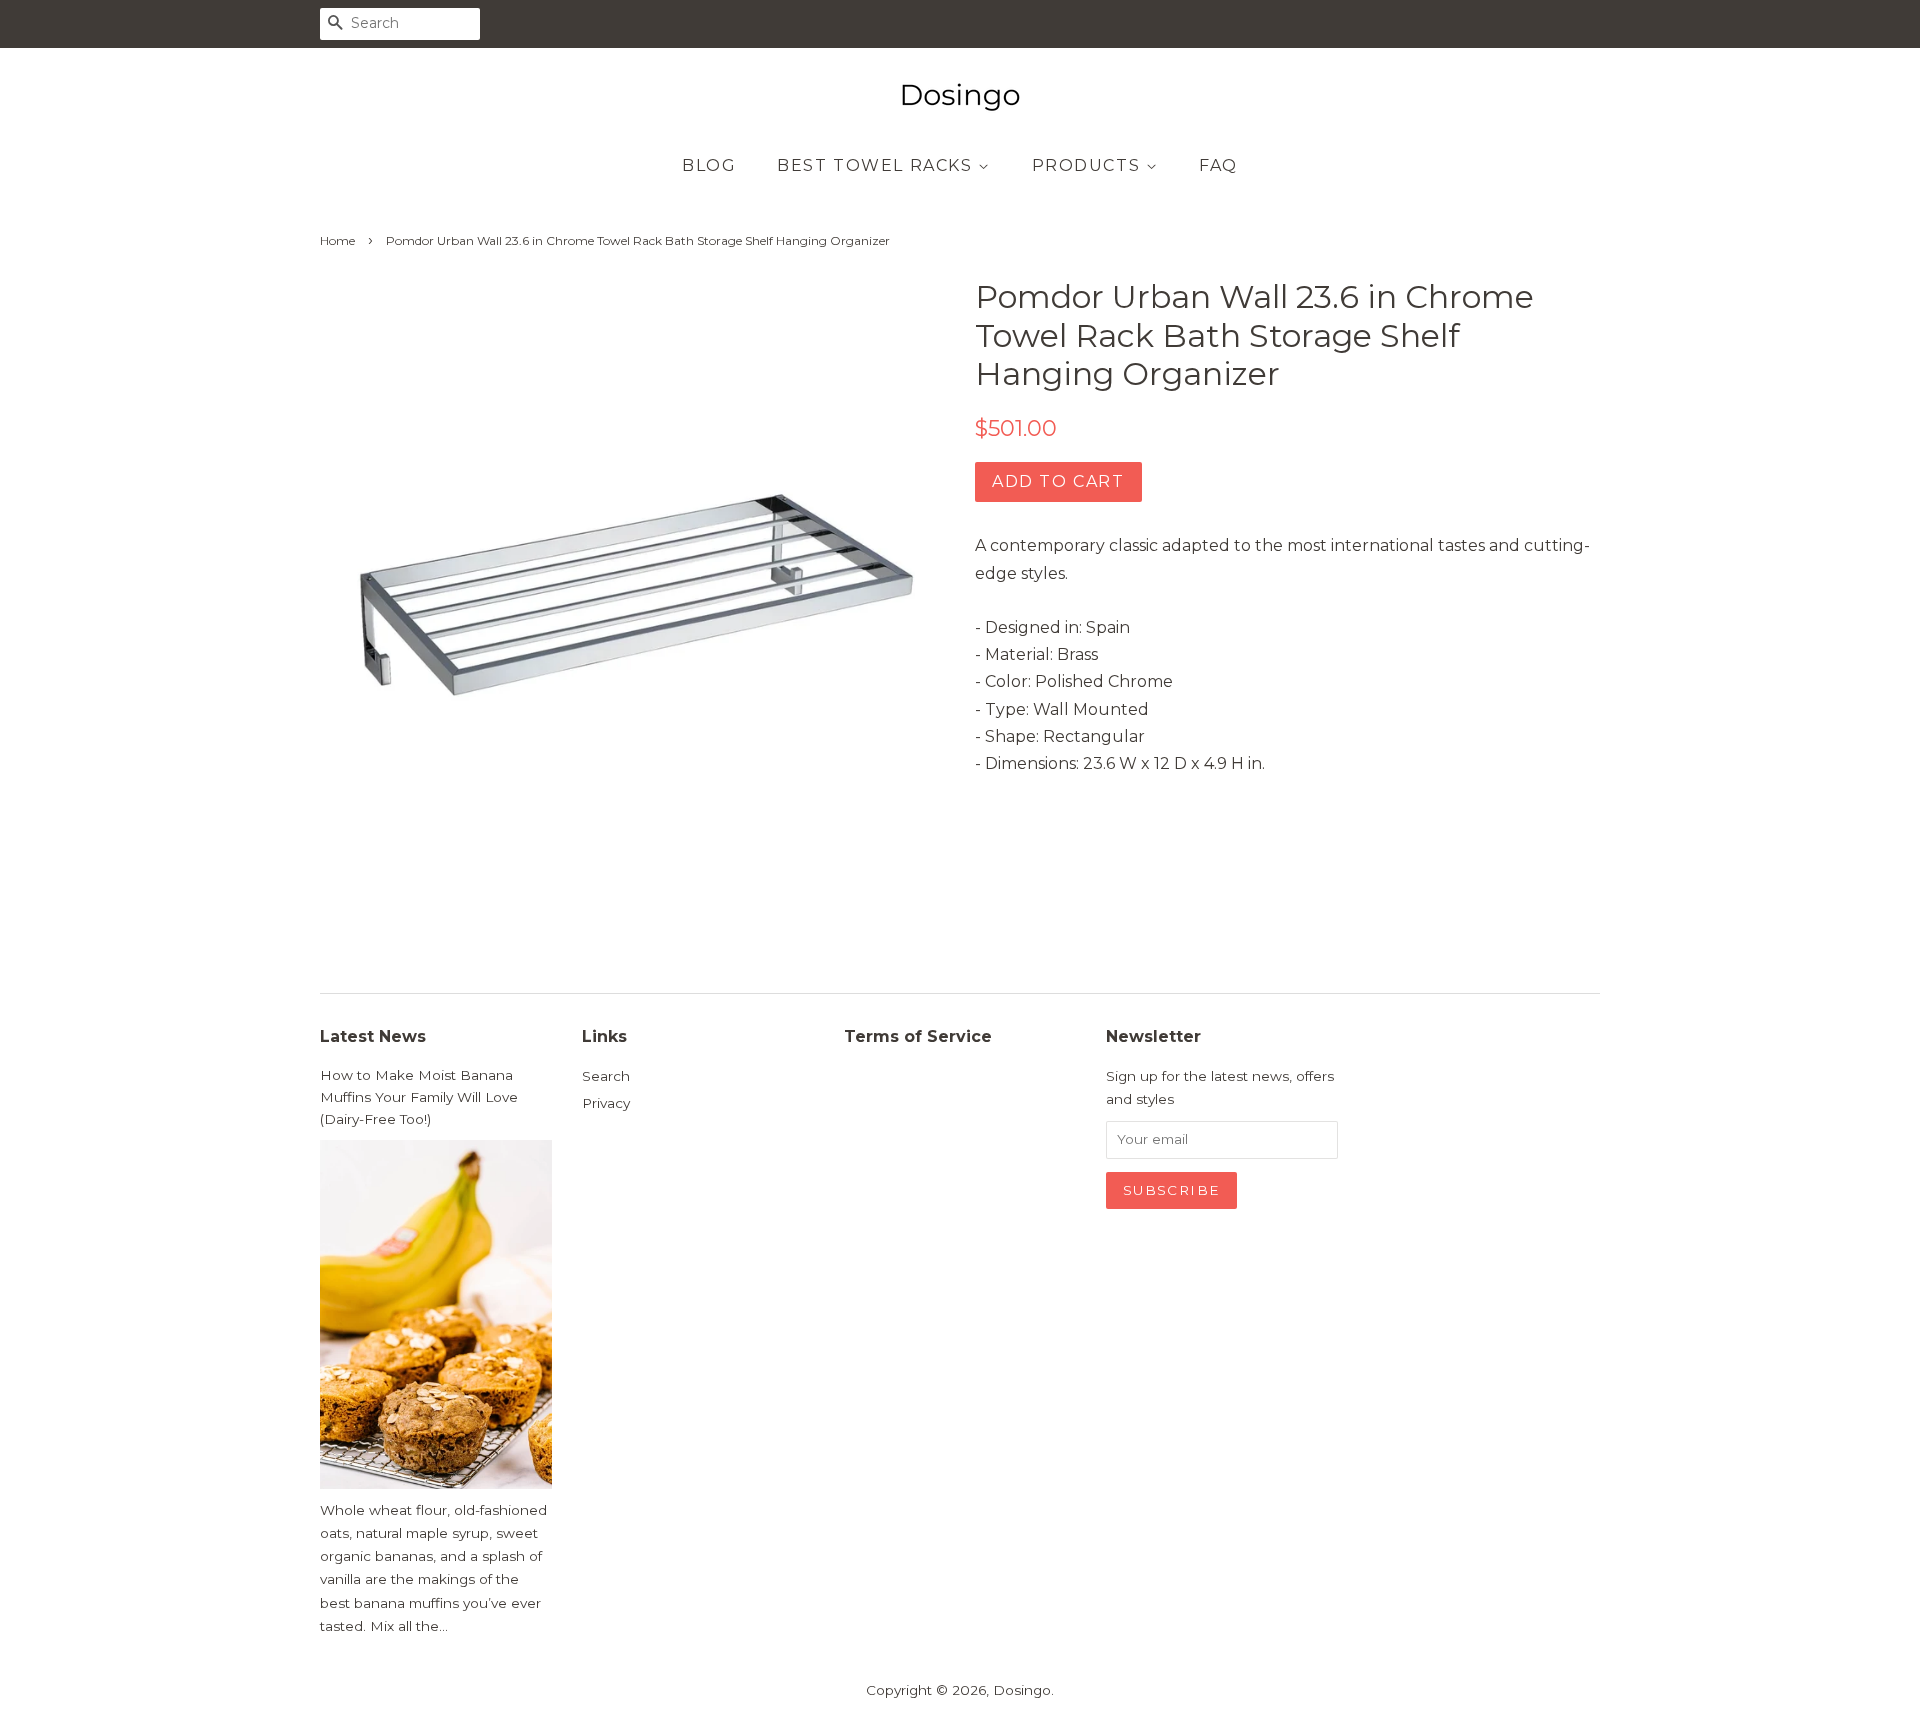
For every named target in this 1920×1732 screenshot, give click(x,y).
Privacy (606, 1103)
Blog (709, 165)
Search (606, 1076)
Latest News (373, 1036)
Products (1089, 165)
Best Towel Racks (877, 165)
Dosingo (1022, 1690)
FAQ (1218, 165)
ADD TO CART (1058, 481)
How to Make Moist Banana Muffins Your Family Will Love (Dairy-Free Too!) (419, 1097)
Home (337, 240)
